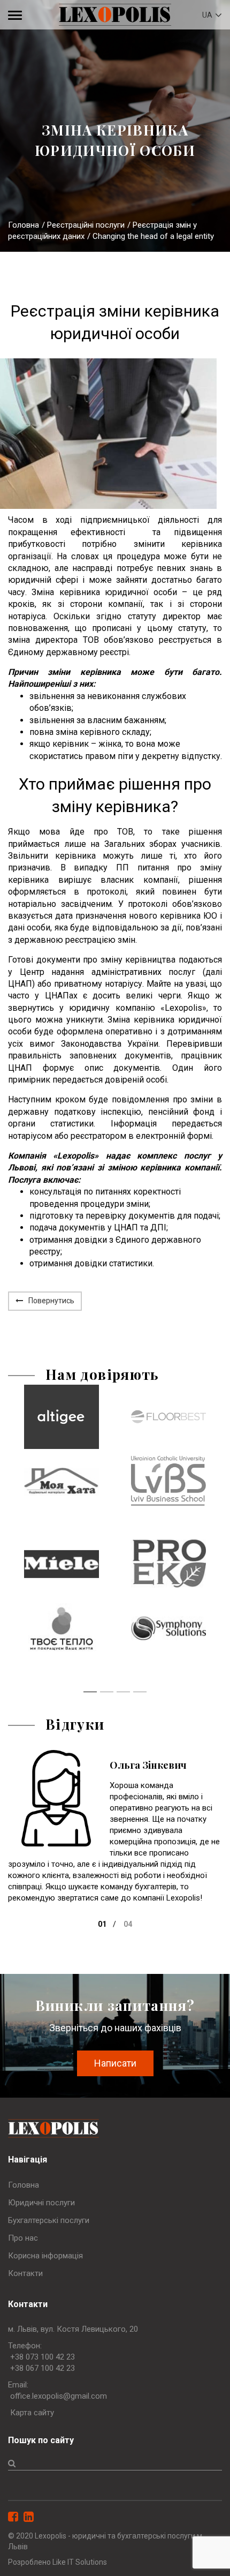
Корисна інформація (45, 2256)
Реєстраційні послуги (86, 225)
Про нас (23, 2238)
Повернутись (51, 1301)
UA (208, 15)
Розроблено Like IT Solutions (57, 2562)
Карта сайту (32, 2413)
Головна (24, 225)
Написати (115, 2063)
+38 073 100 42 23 (43, 2357)
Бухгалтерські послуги (49, 2220)
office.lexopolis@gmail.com (59, 2396)
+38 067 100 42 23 (43, 2368)
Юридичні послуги (41, 2203)
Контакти (25, 2273)
